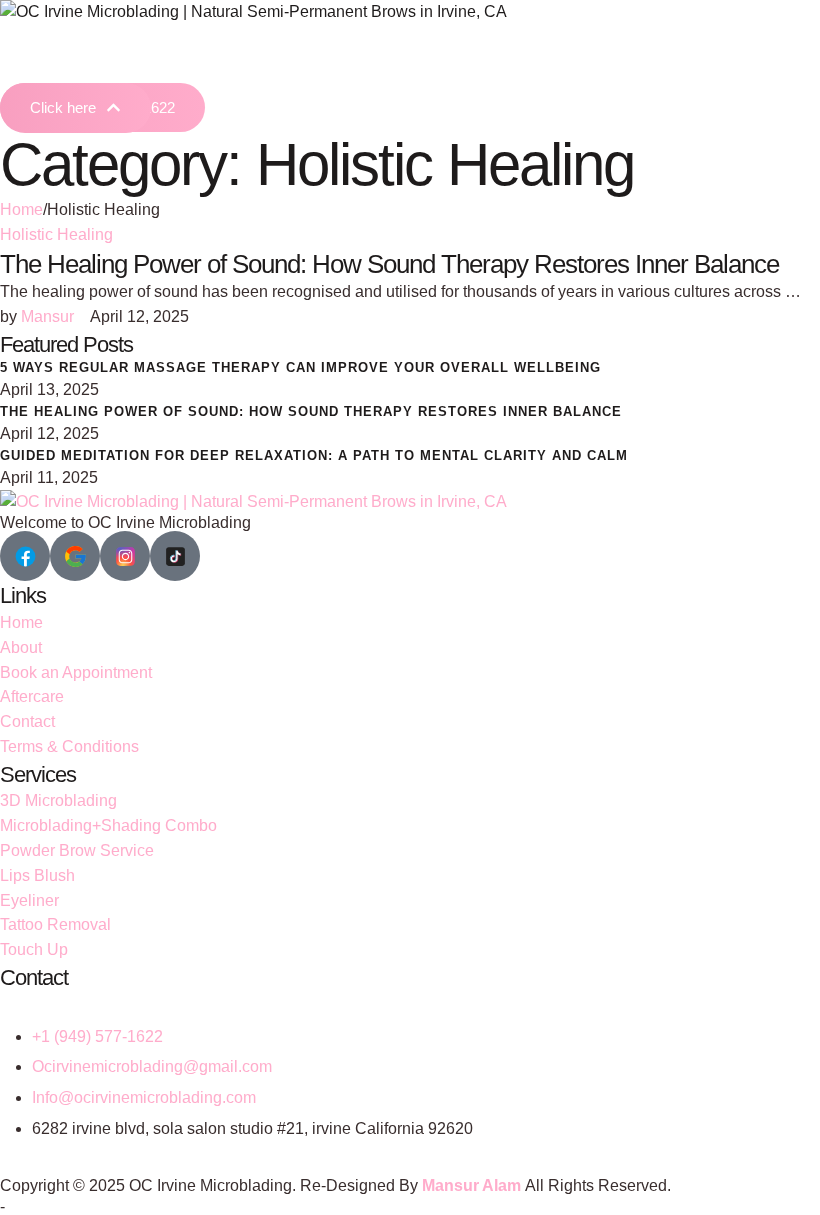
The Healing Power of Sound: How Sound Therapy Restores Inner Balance (389, 264)
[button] (75, 108)
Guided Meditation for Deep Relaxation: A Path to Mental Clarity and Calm (314, 455)
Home (21, 209)
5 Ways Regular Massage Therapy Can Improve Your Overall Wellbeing (300, 367)
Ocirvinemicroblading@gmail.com (152, 1066)
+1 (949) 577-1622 (97, 1036)
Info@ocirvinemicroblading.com (144, 1097)
